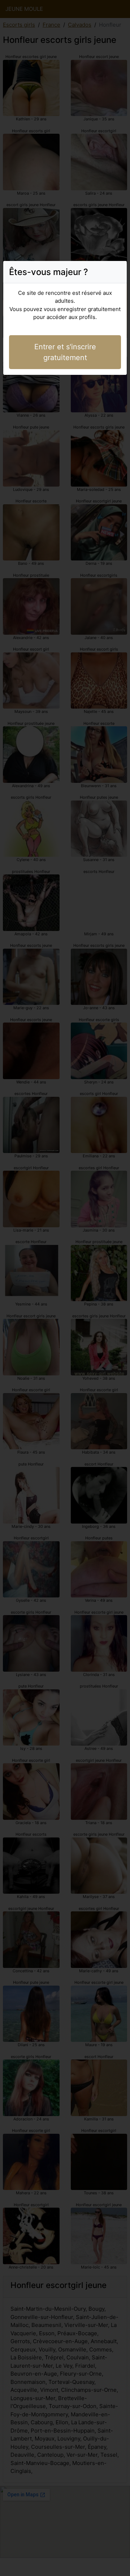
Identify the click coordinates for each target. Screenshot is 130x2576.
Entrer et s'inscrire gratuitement (65, 352)
